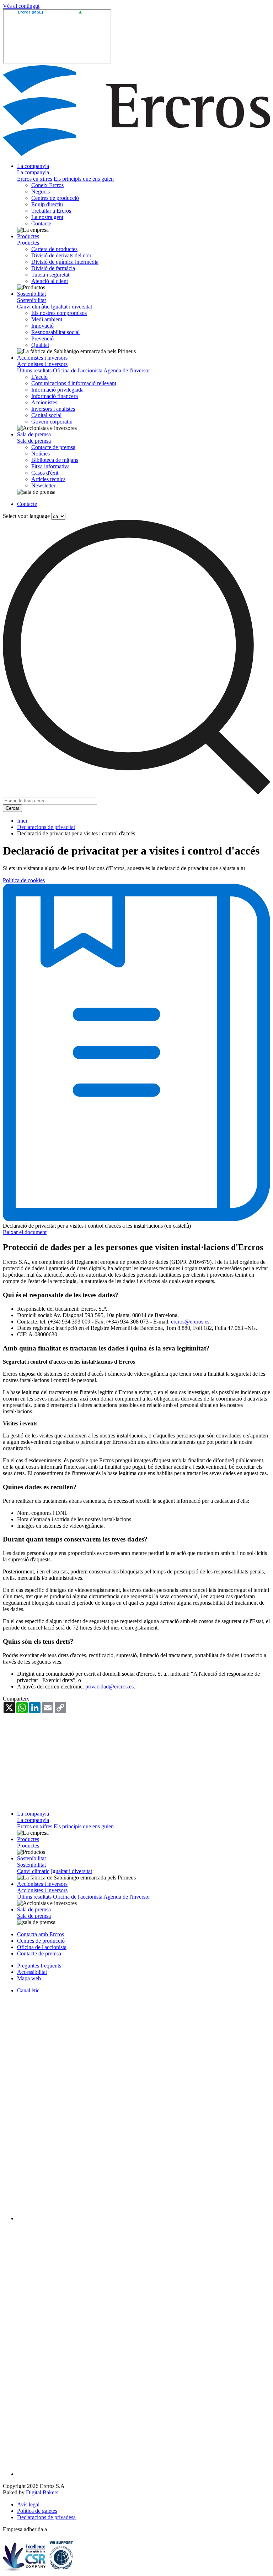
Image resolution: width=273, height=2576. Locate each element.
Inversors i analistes (53, 409)
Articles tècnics (48, 479)
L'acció (39, 377)
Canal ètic (28, 1990)
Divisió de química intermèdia (65, 262)
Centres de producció (55, 198)
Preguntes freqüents (39, 1966)
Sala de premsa (34, 434)
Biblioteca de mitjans (55, 460)
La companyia (33, 166)
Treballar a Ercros (51, 211)
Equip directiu (47, 204)
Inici (22, 821)
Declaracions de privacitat (46, 827)
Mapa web (29, 1978)
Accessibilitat (32, 1972)
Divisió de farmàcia (53, 268)
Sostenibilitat (31, 294)
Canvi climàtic (33, 307)
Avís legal (28, 2504)
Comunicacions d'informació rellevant (74, 383)
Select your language (26, 516)
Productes (28, 236)
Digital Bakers (42, 2492)
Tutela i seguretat (50, 275)
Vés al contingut (21, 6)
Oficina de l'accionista (78, 370)
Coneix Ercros (47, 185)
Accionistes (44, 402)
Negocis (41, 192)
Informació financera (55, 396)
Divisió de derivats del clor (61, 255)
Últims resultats (34, 370)
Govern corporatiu (52, 422)
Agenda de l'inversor (127, 370)
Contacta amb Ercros (41, 1934)
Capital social (46, 415)
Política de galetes (37, 2511)
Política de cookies (24, 880)
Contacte (41, 223)
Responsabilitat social (55, 332)
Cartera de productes (54, 249)
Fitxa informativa (50, 466)
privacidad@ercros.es (109, 1687)
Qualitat (40, 345)
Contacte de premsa (53, 447)
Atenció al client (50, 281)
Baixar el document (25, 1232)
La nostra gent (47, 217)
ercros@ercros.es (190, 1322)
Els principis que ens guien (84, 179)
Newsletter (43, 485)
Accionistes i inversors (42, 358)
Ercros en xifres (35, 179)
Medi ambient (47, 319)
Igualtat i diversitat (71, 307)
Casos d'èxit (45, 473)
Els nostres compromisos (59, 313)
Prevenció (42, 339)
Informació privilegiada (57, 390)
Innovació (42, 326)
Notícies (41, 454)
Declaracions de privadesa (46, 2517)
